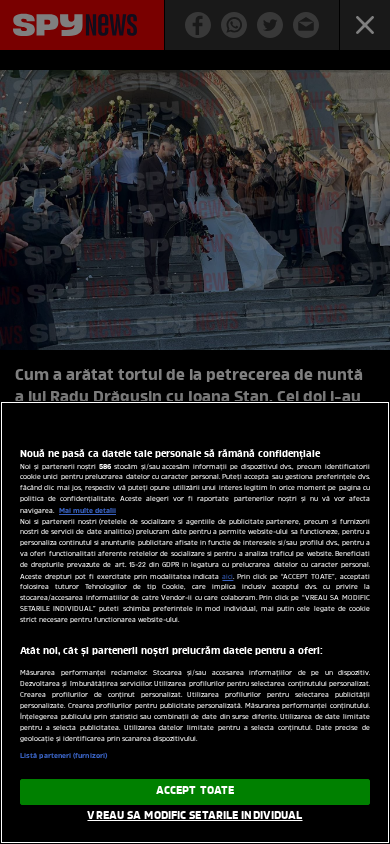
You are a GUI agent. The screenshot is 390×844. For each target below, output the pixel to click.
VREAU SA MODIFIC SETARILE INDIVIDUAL (194, 816)
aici (227, 577)
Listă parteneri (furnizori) (63, 756)
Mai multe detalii (87, 511)
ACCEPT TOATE (195, 791)
